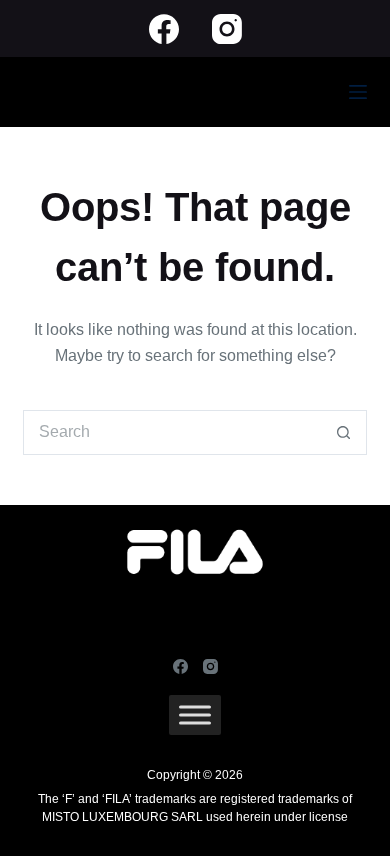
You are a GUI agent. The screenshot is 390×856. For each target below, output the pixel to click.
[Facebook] (164, 29)
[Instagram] (227, 29)
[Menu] (358, 92)
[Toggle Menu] (195, 715)
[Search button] (344, 432)
